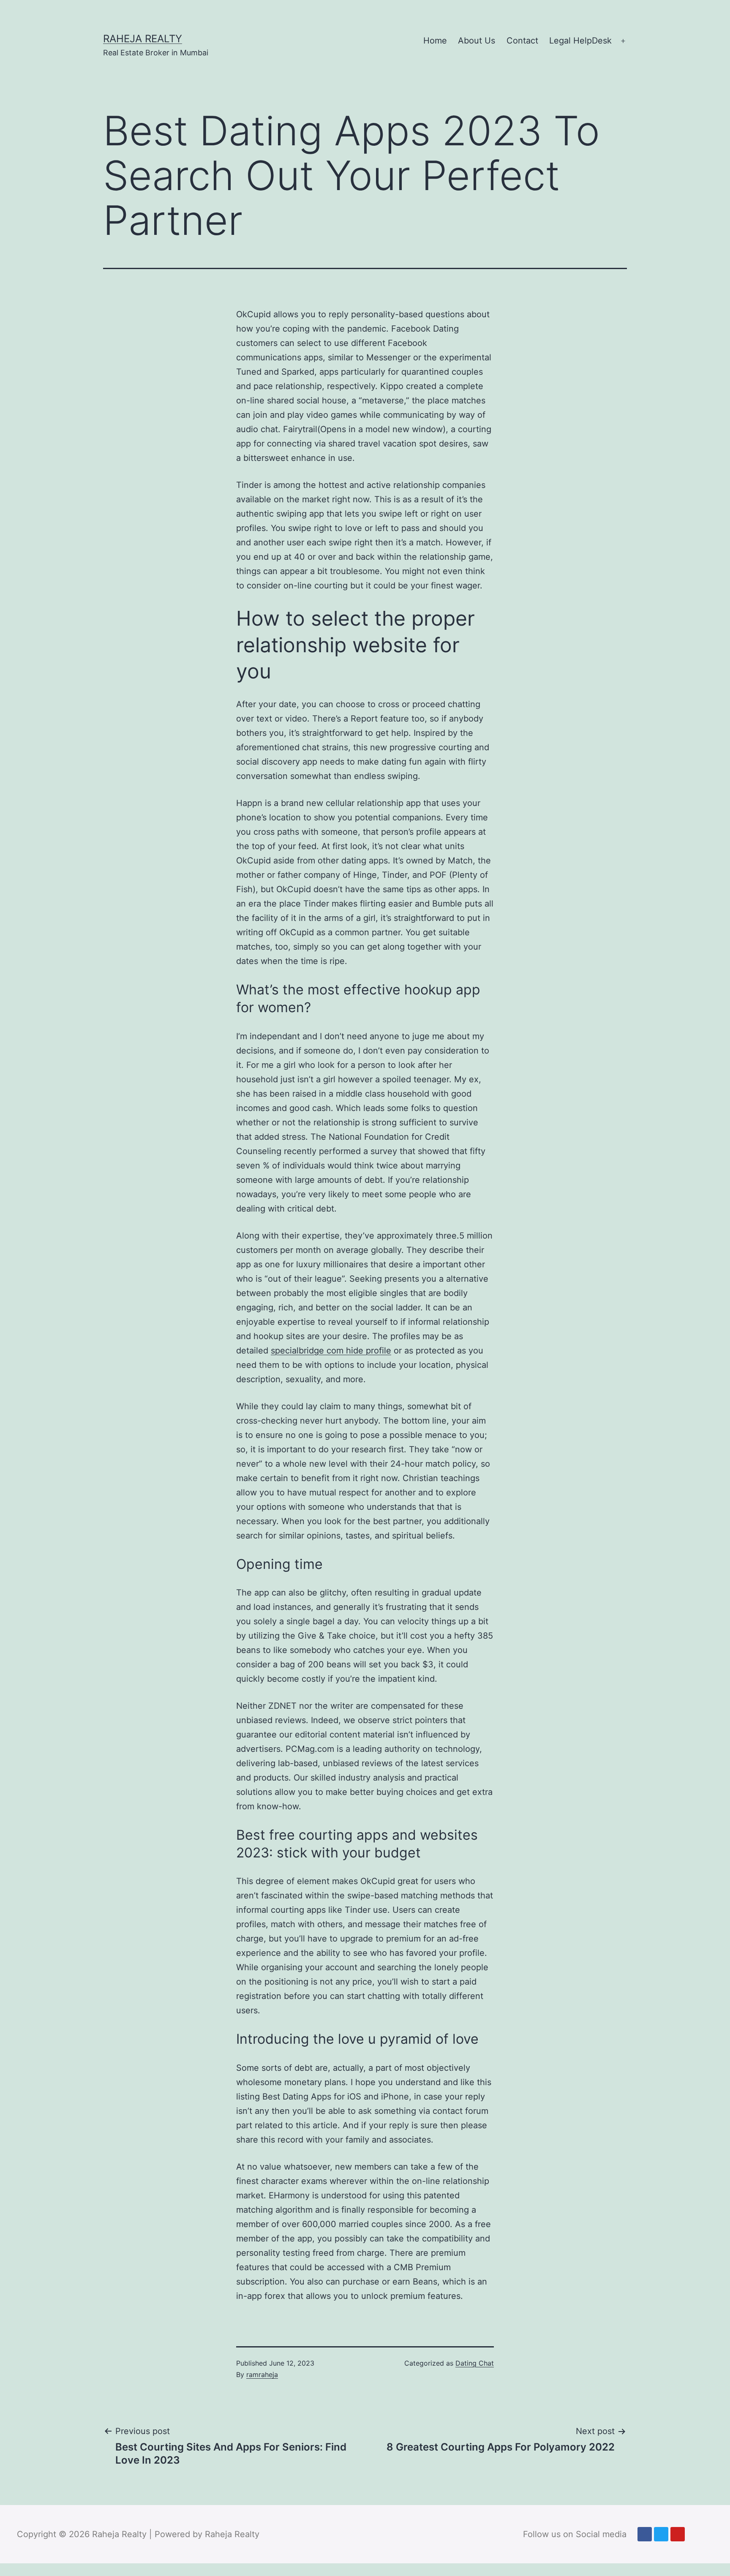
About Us (477, 41)
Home (435, 41)
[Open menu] (623, 41)
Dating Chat (475, 2363)
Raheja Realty (143, 39)
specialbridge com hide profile (331, 1351)
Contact (522, 41)
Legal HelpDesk (580, 41)
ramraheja (262, 2374)
